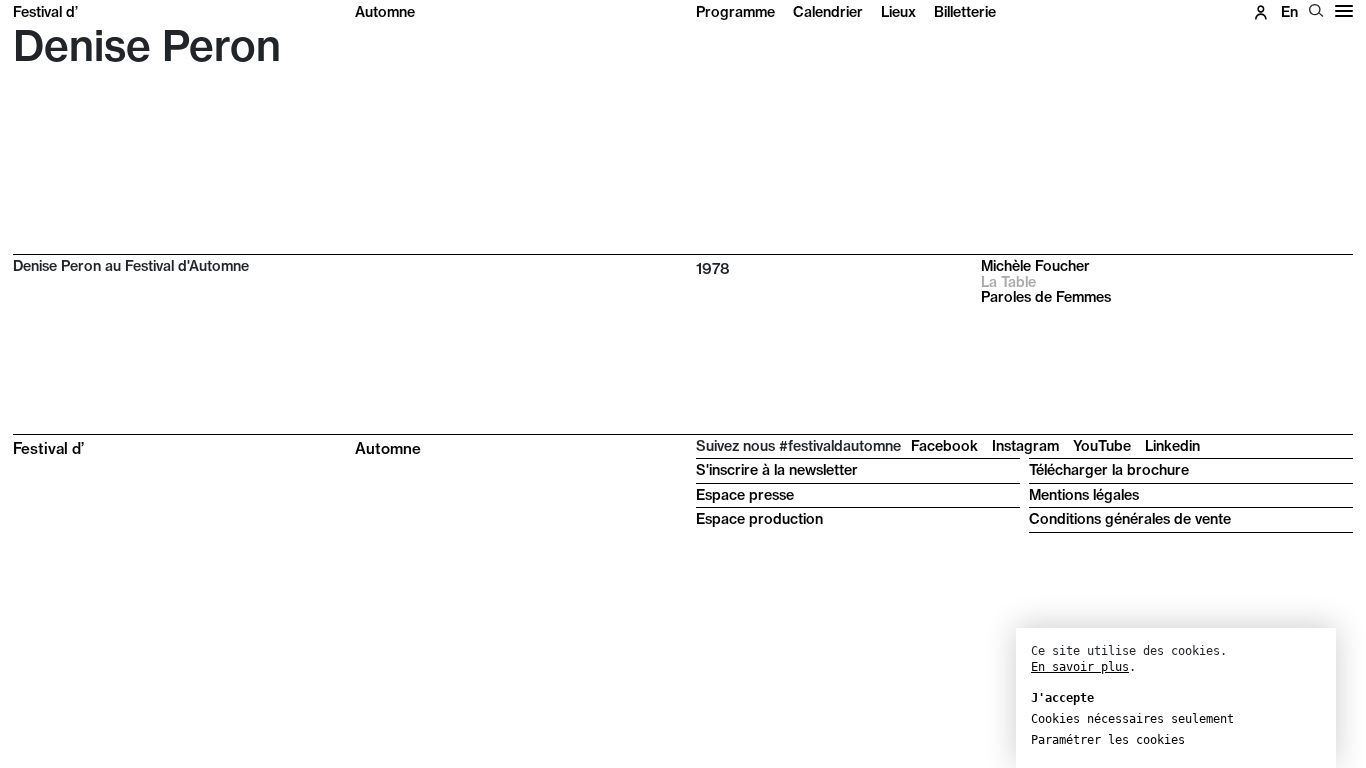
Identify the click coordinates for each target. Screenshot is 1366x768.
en (1289, 12)
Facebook (944, 446)
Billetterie (965, 12)
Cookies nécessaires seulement (1132, 719)
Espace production (759, 519)
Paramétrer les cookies (1108, 740)
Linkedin (1172, 446)
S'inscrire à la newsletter (777, 470)
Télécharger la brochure (1109, 470)
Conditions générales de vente (1130, 519)
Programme (735, 12)
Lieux (898, 12)
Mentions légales (1084, 495)
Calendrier (828, 12)
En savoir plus (1080, 667)
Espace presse (745, 495)
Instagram (1025, 446)
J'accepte (1062, 698)
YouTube (1102, 446)
